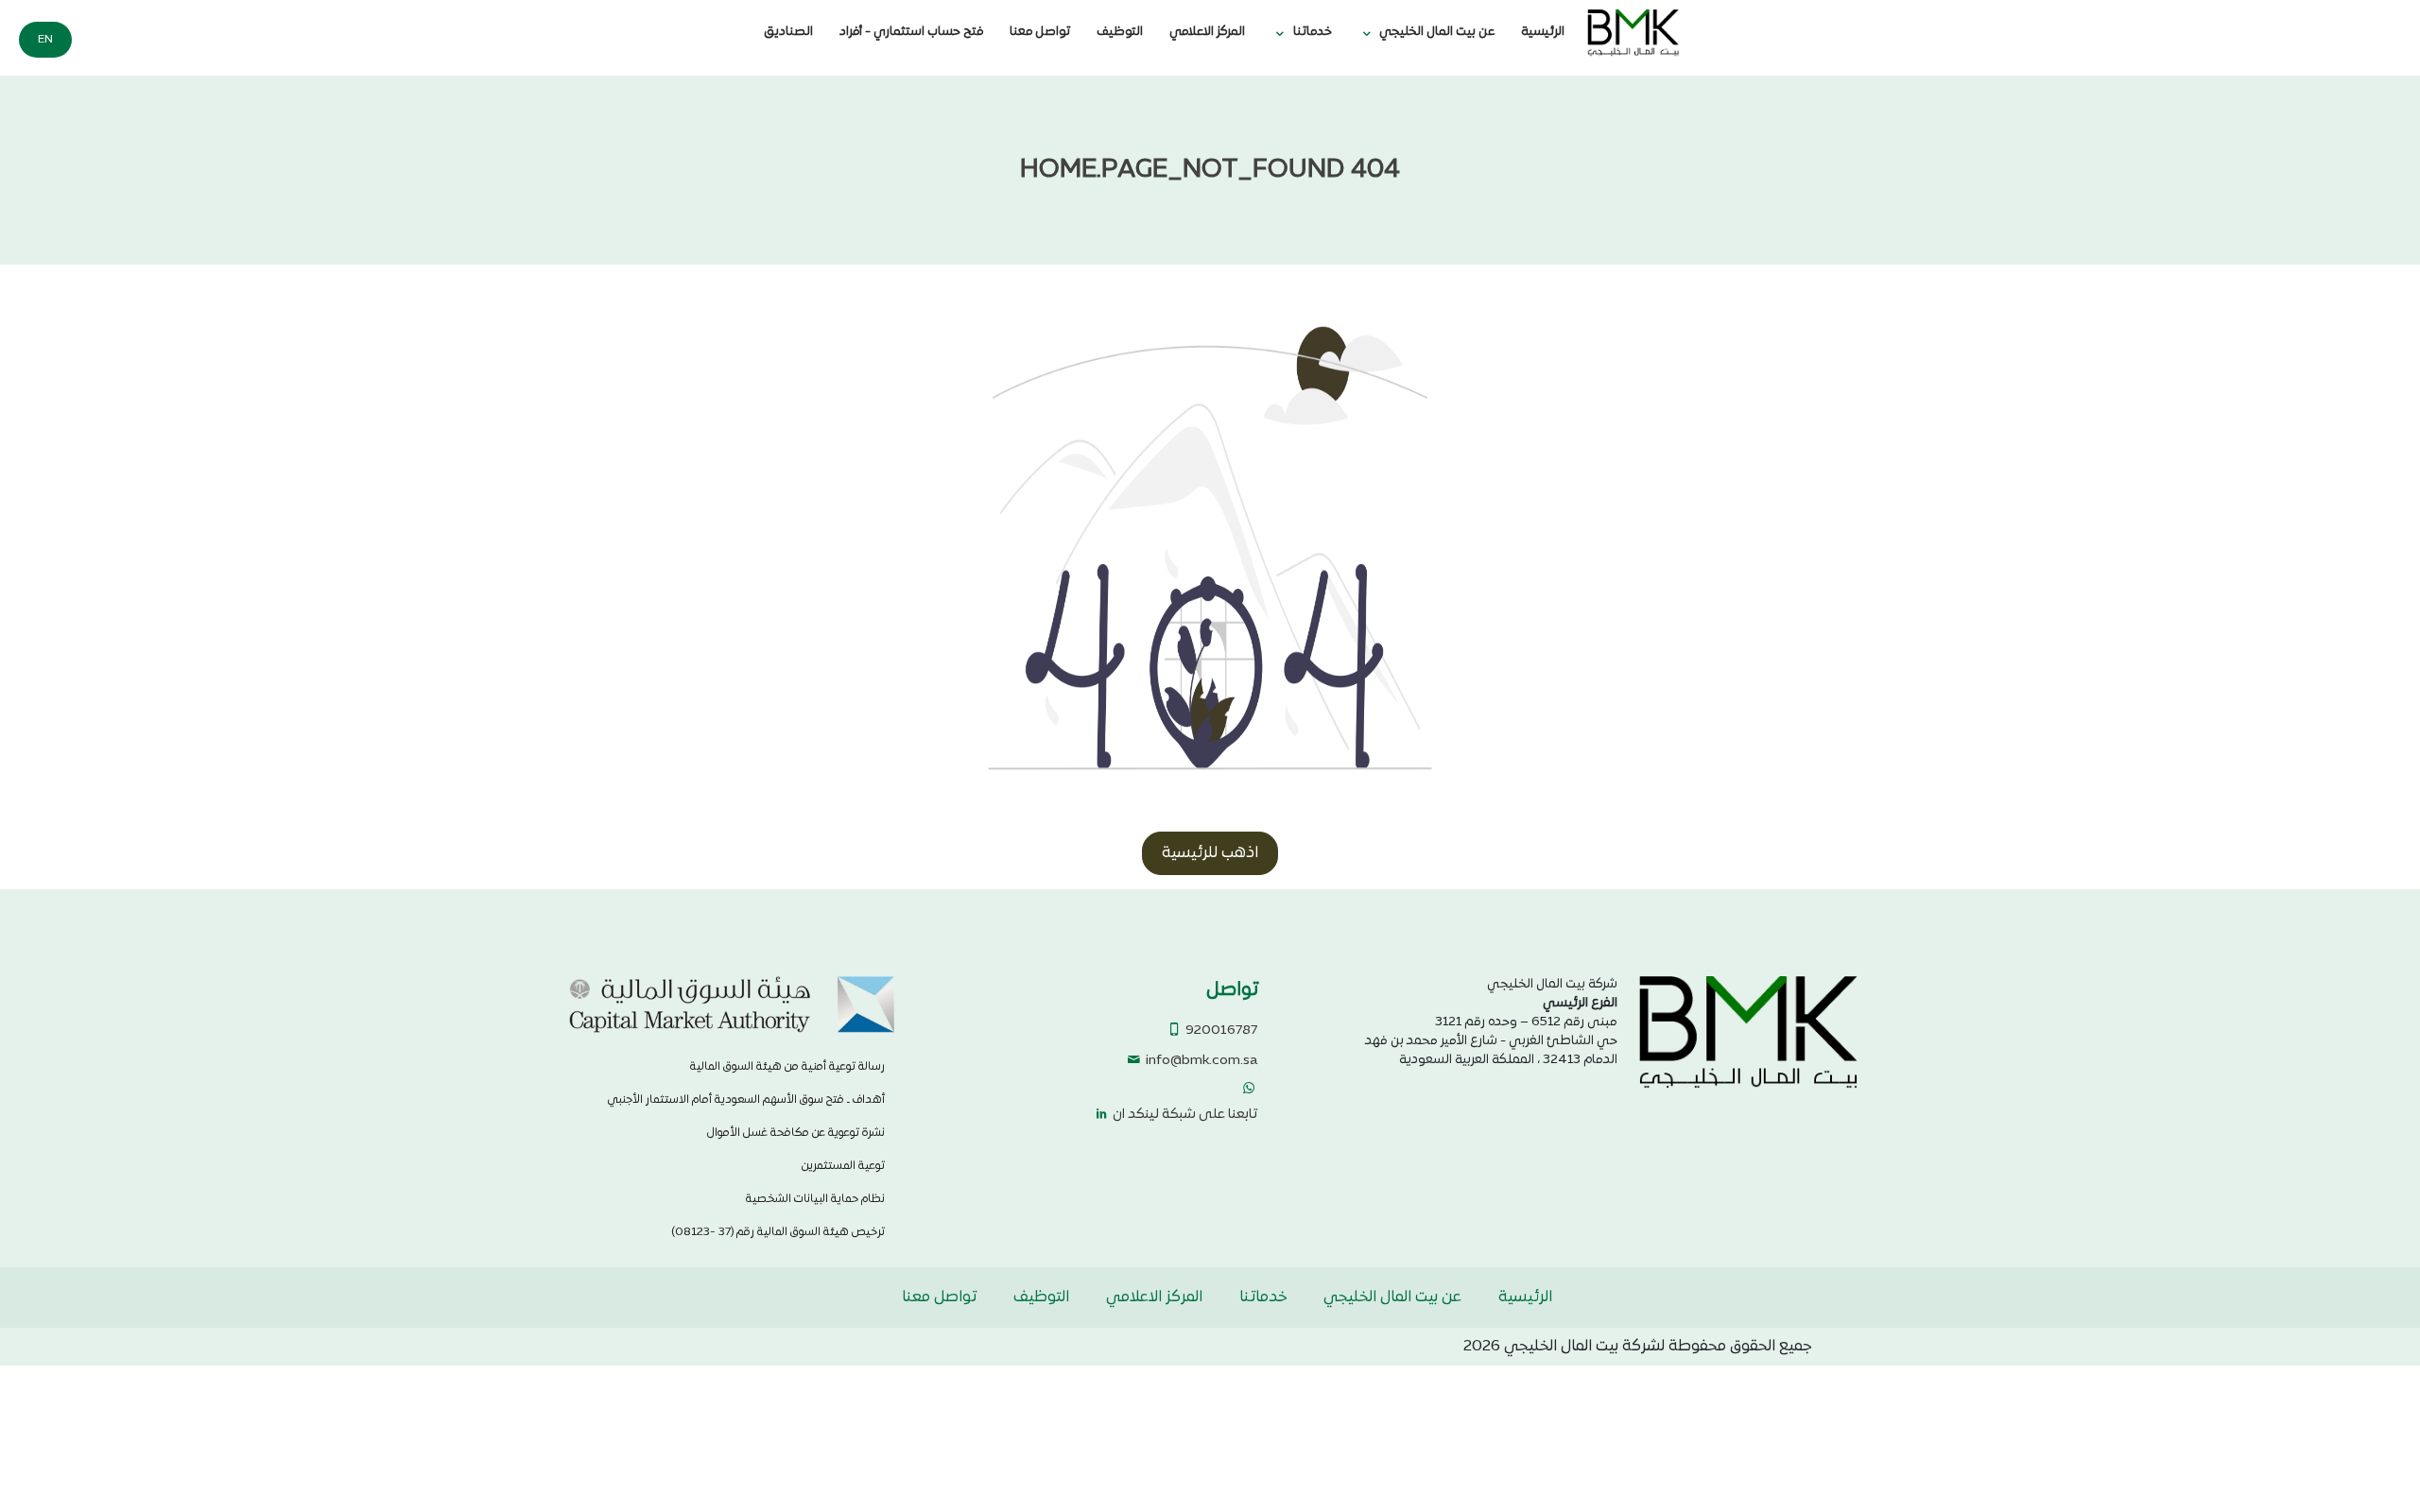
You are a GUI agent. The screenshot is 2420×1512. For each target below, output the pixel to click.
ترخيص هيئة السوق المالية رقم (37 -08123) (778, 1232)
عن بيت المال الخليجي (1437, 32)
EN (45, 40)
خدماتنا (1313, 32)
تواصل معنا (1040, 32)
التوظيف (1120, 32)
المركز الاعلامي (1207, 32)
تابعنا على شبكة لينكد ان (1184, 1115)
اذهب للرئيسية (1210, 853)
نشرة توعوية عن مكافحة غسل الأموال (796, 1133)
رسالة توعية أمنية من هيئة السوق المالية (787, 1067)
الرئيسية (1543, 32)
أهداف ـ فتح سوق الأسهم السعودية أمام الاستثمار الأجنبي (746, 1100)
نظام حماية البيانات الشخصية (815, 1199)
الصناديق (788, 32)
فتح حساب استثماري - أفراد (911, 32)
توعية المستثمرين (843, 1166)
